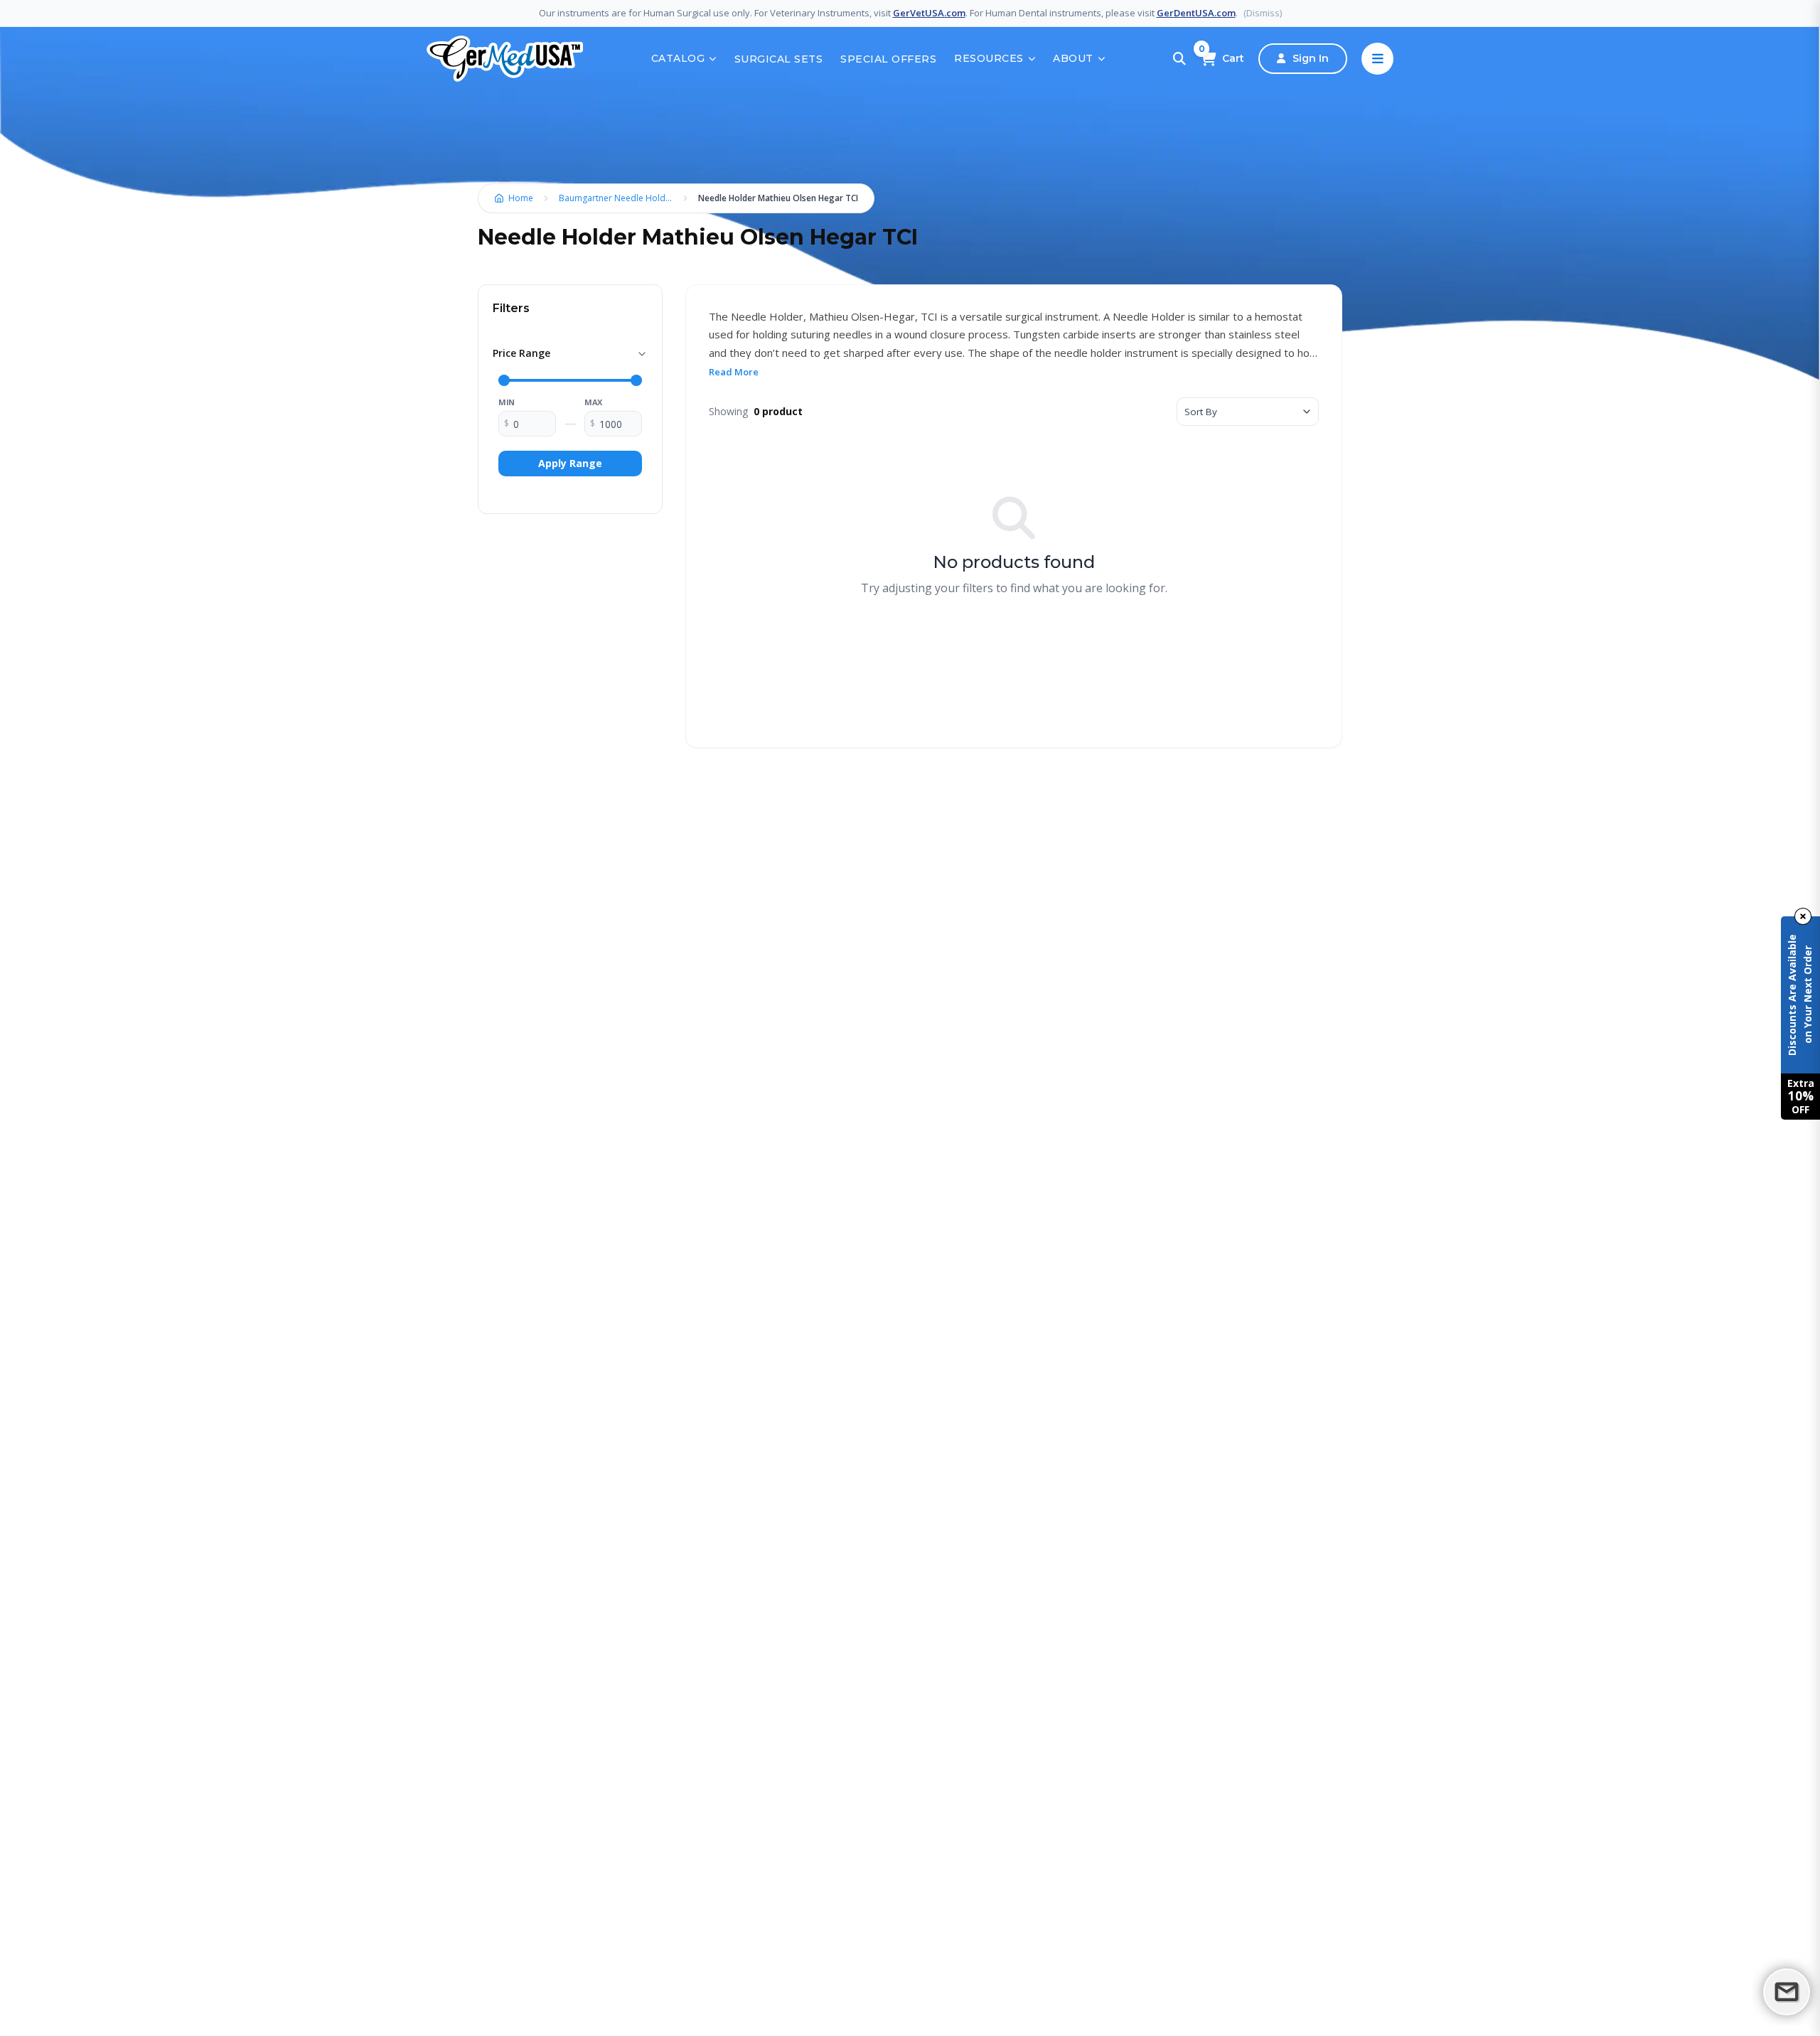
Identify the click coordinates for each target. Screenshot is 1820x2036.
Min (507, 402)
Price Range (521, 353)
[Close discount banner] (1803, 916)
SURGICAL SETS (779, 59)
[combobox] (1248, 412)
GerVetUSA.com (929, 13)
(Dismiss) (1263, 13)
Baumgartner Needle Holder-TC (619, 198)
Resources (989, 58)
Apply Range (570, 463)
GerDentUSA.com (1196, 13)
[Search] (1179, 59)
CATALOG (678, 58)
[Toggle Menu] (1377, 59)
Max (593, 402)
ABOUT (1073, 58)
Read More (734, 372)
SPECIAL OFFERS (888, 59)
